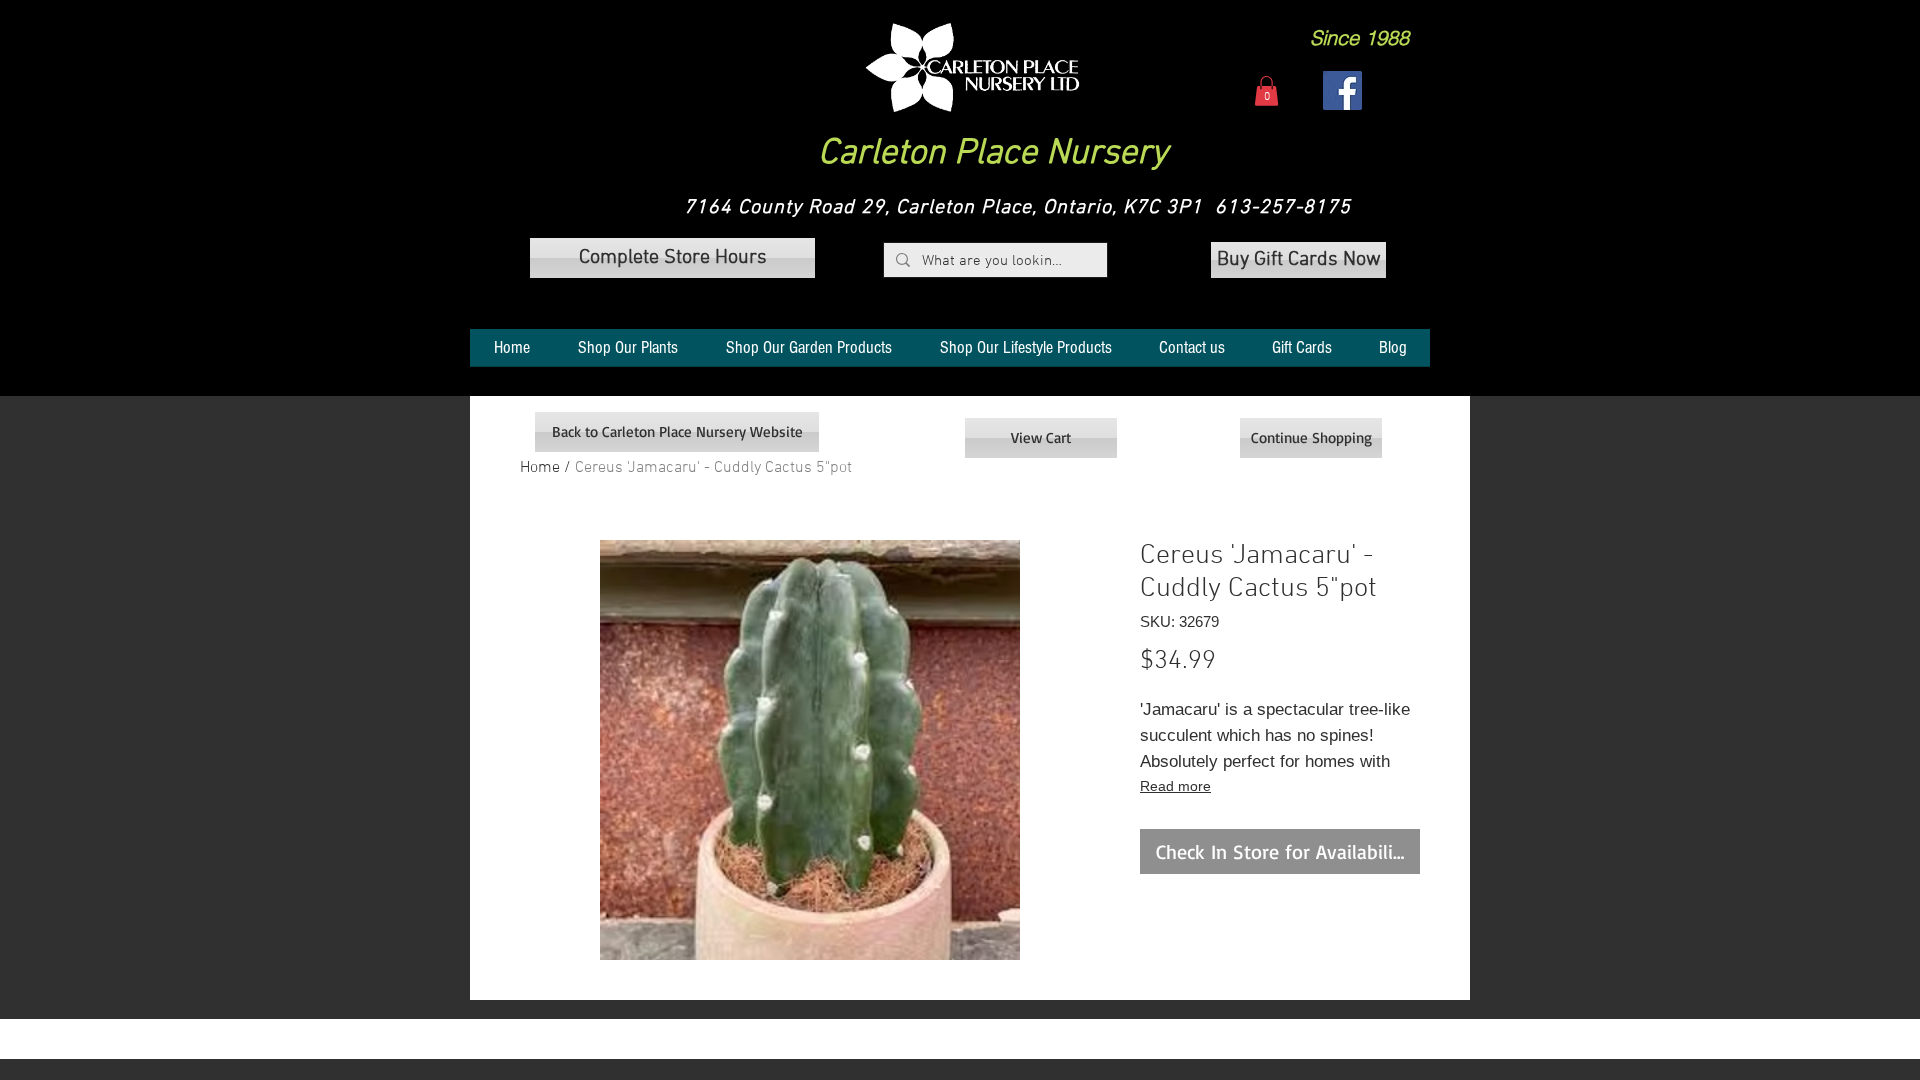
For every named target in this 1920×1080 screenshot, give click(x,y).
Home (540, 468)
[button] (972, 67)
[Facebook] (1342, 90)
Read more (1175, 786)
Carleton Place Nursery (993, 154)
